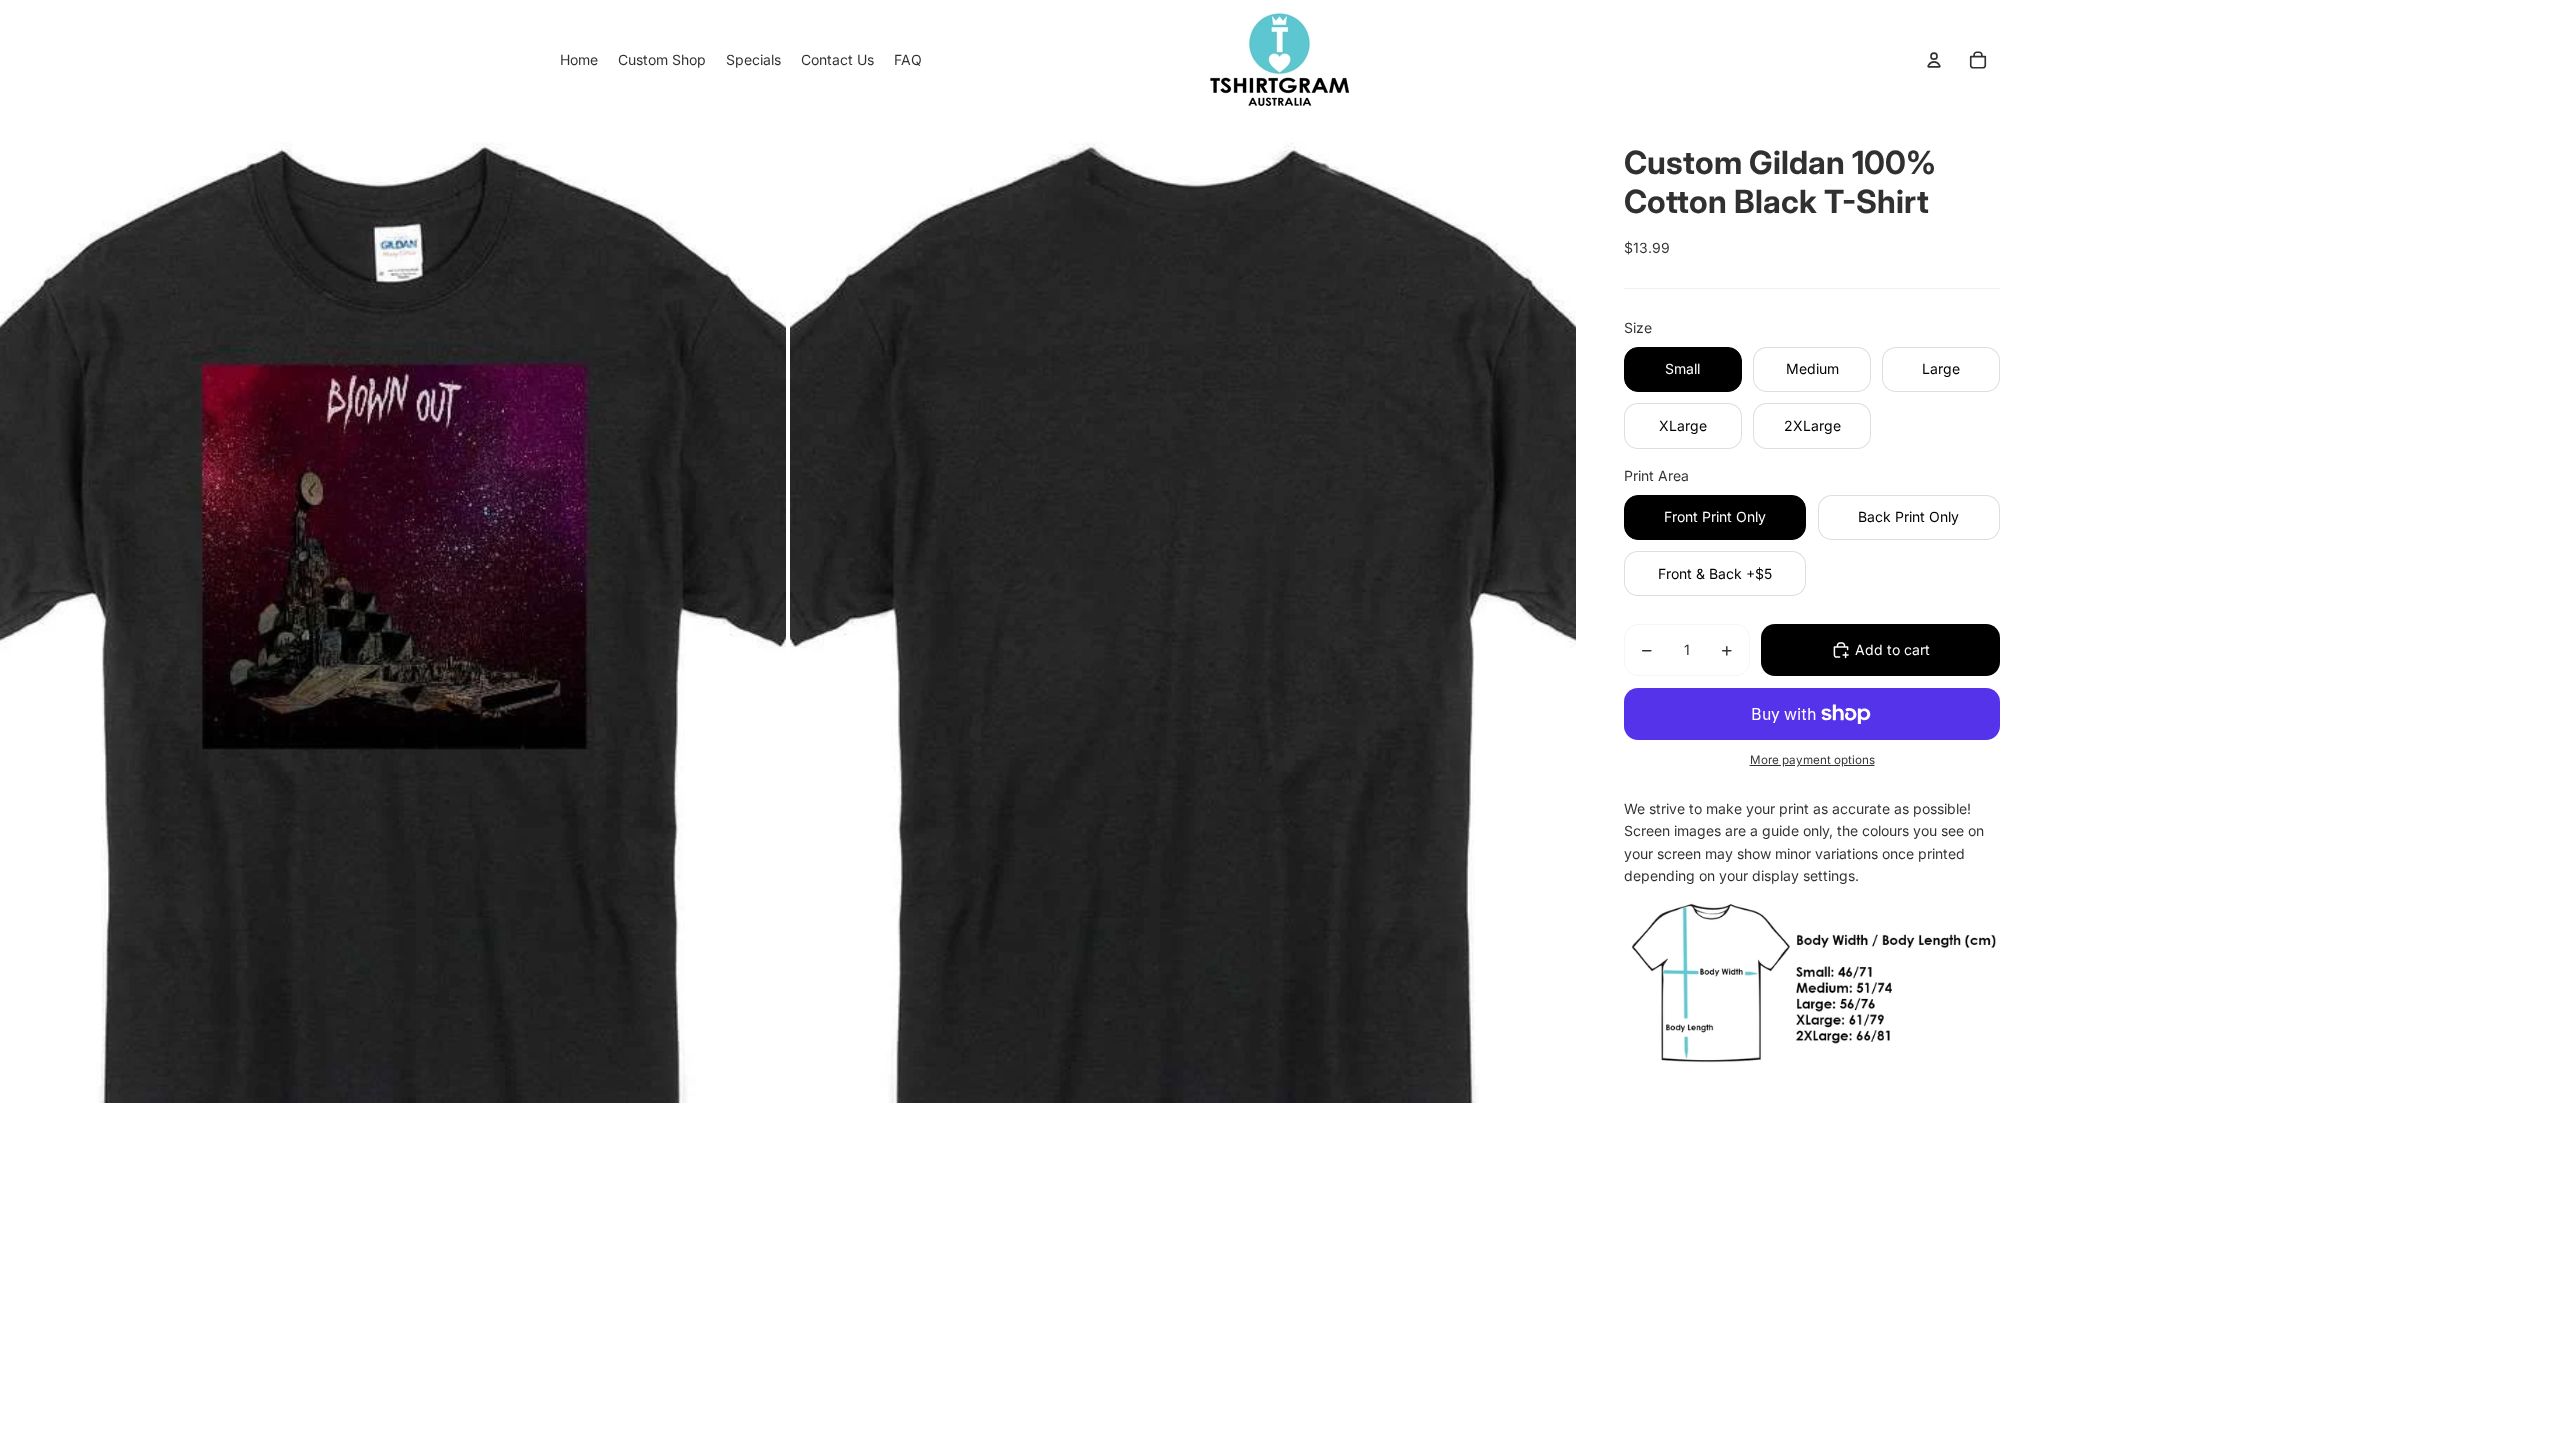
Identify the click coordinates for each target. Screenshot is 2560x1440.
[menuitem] (579, 60)
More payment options (1812, 760)
